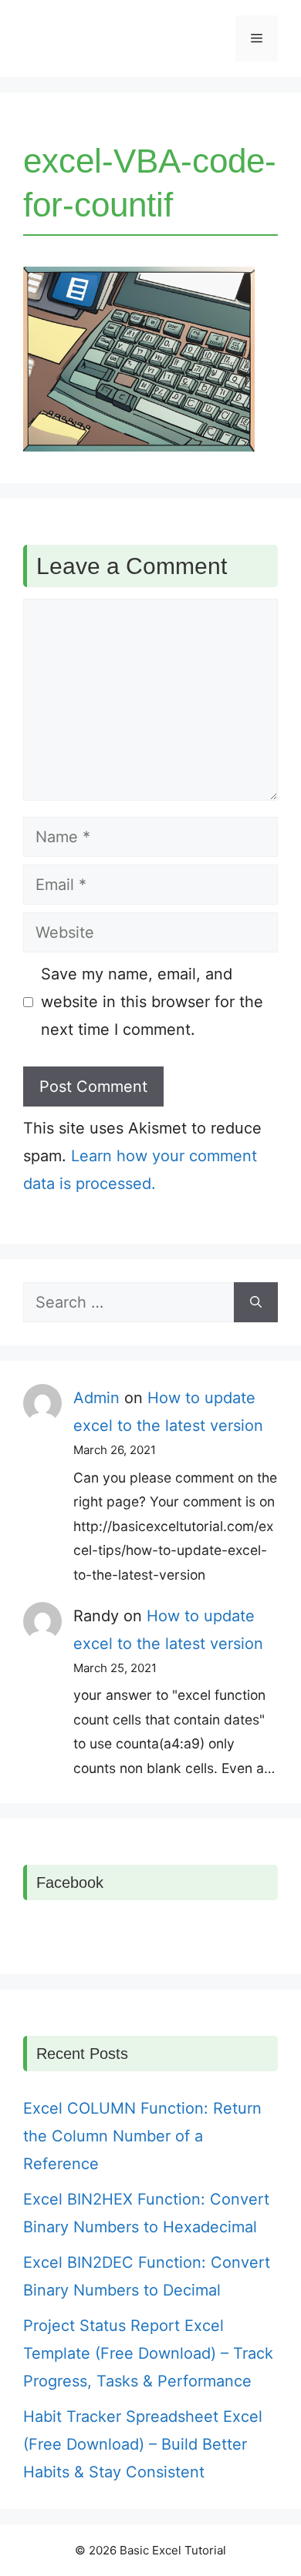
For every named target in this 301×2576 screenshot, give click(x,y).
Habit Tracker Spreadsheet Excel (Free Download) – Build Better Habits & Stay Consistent (143, 2444)
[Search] (256, 1302)
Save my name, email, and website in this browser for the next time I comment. (152, 1002)
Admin (96, 1398)
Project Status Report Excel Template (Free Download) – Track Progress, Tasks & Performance (148, 2353)
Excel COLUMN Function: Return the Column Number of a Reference (142, 2136)
